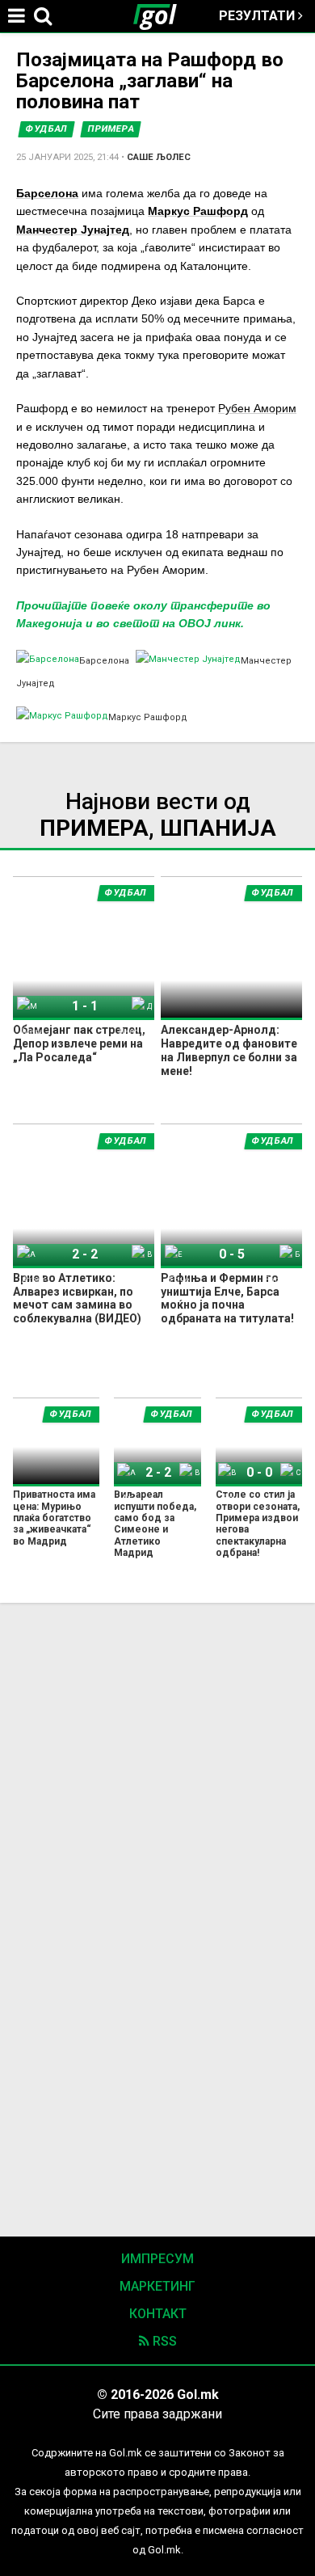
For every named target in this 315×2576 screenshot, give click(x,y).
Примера (111, 129)
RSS (163, 2341)
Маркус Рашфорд (198, 211)
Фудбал (46, 129)
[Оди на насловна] (162, 16)
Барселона (47, 193)
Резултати (258, 16)
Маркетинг (157, 2286)
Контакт (158, 2314)
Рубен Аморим (257, 408)
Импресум (157, 2259)
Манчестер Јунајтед (73, 230)
